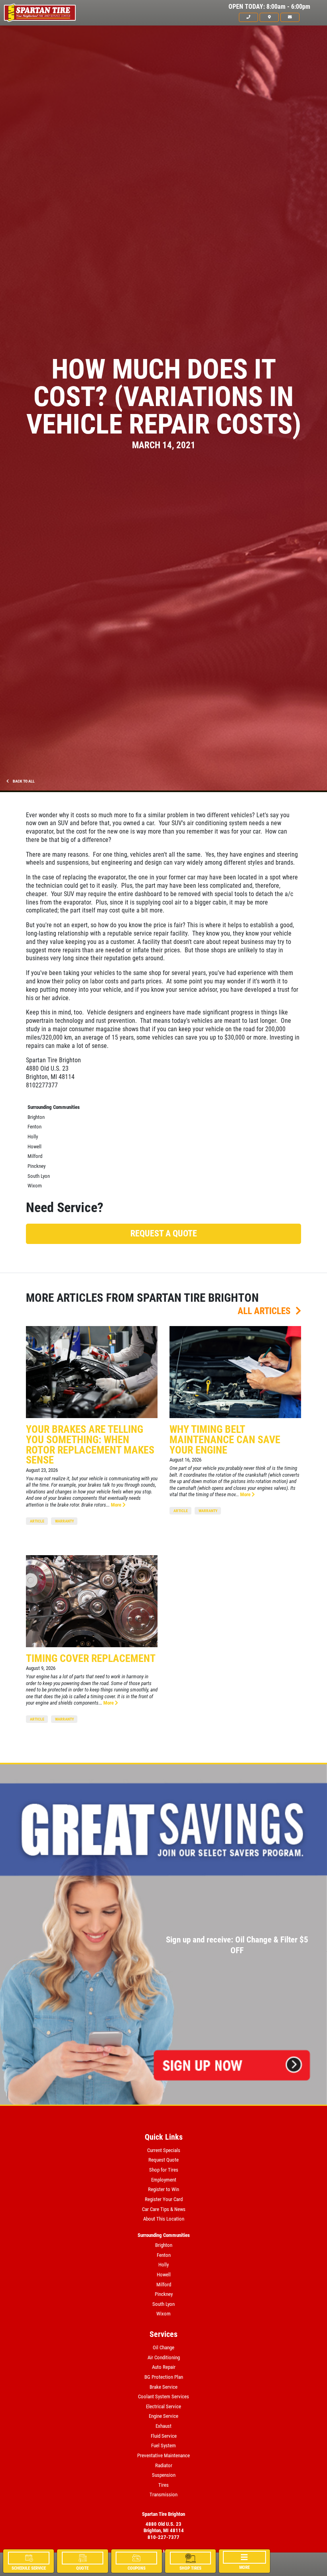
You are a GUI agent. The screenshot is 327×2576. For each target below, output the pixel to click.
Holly (33, 1137)
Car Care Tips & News (164, 2209)
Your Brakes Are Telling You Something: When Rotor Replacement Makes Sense (90, 1445)
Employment (164, 2180)
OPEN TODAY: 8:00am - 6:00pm (269, 7)
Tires (163, 2485)
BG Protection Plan (164, 2377)
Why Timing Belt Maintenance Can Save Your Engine (225, 1439)
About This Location (164, 2219)
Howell (34, 1147)
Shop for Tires (164, 2170)
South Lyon (39, 1176)
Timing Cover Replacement (91, 1658)
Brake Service (163, 2387)
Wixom (35, 1186)
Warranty (64, 1521)
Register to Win (163, 2189)
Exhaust (163, 2426)
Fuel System (163, 2446)
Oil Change (163, 2347)
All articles (265, 1311)
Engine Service (163, 2416)
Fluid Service (164, 2436)
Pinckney (36, 1166)
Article (37, 1521)
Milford (35, 1156)
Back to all (23, 781)
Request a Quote (164, 1233)
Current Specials (164, 2150)
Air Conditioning (164, 2357)
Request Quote (163, 2160)
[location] (269, 17)
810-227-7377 (163, 2537)
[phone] (248, 17)
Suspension (164, 2475)
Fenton (34, 1127)
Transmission (163, 2495)
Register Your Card (164, 2199)
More (117, 1505)
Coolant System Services (163, 2396)
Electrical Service (163, 2406)
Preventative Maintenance (163, 2455)
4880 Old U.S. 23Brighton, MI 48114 (164, 2527)
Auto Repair (164, 2367)
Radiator (164, 2465)
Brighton (36, 1117)
